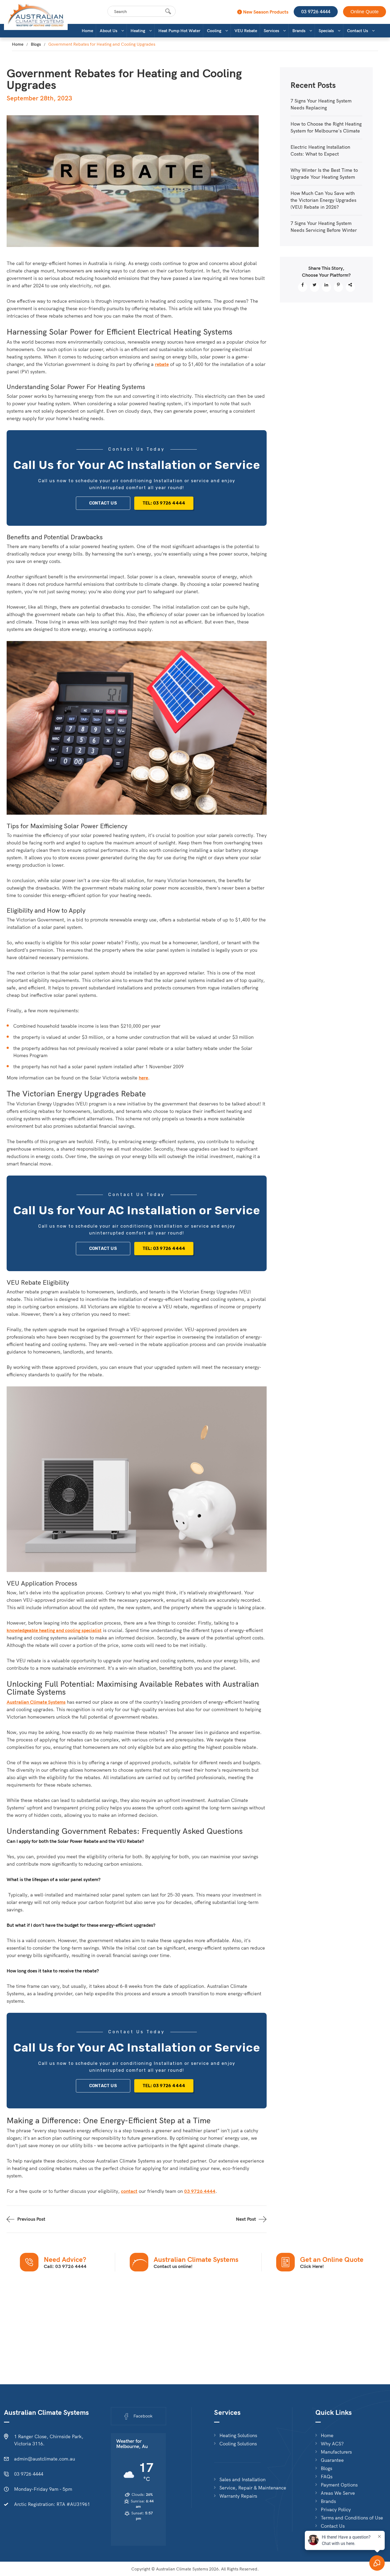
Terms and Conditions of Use (352, 2518)
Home (87, 31)
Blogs (36, 44)
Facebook (143, 2416)
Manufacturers (336, 2452)
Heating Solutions (238, 2436)
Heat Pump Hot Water (179, 31)
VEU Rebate (246, 31)
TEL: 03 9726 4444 (164, 503)
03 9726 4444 (316, 12)
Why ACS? (332, 2444)
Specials (326, 31)
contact (129, 2191)
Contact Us (357, 31)
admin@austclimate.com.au (45, 2459)
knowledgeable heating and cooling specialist (54, 1630)
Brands (299, 31)
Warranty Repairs (238, 2496)
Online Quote (365, 12)
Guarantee (332, 2460)
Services (271, 31)
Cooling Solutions (238, 2444)
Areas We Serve (338, 2493)
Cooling (214, 31)
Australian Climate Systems (36, 1702)
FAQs (327, 2477)
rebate (162, 364)
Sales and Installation (242, 2480)
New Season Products (265, 12)
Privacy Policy (336, 2510)
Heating (138, 31)
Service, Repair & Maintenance (253, 2488)
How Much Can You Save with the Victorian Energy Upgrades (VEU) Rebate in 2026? (323, 200)
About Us (109, 31)
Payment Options (339, 2485)
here (143, 1078)
